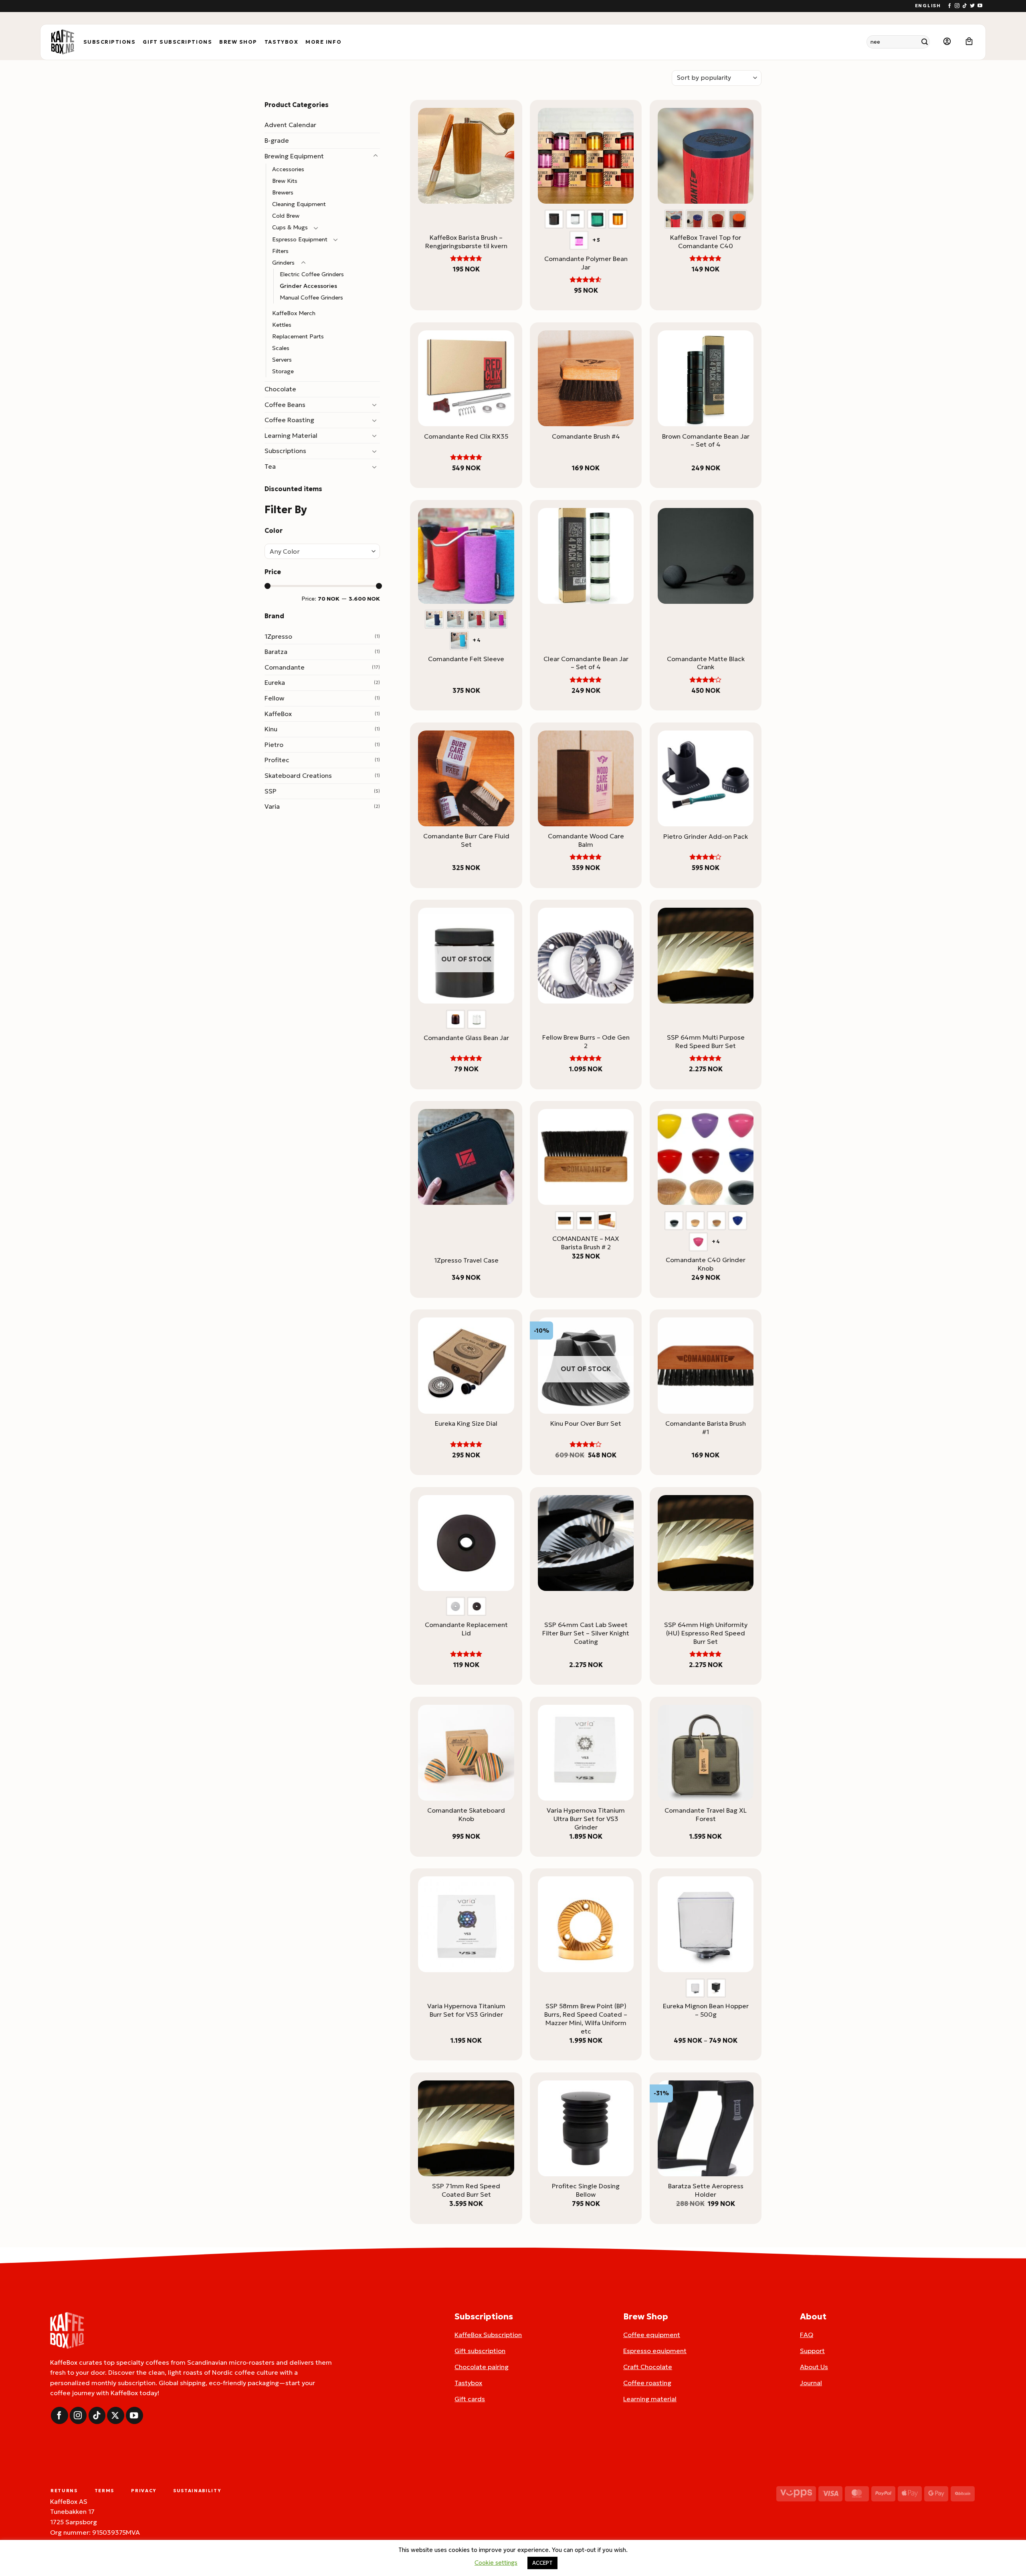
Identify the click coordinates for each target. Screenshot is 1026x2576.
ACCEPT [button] (542, 2563)
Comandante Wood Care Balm (586, 840)
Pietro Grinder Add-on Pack (706, 836)
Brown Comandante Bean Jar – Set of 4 (706, 440)
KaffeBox (278, 714)
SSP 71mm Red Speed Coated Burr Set (466, 2190)
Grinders (283, 263)
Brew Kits (285, 181)
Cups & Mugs (290, 227)
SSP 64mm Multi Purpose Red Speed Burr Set (706, 1041)
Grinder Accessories (308, 286)
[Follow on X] (116, 2415)
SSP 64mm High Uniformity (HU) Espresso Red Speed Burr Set (706, 1633)
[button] (947, 42)
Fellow (274, 698)
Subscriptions (110, 42)
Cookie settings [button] (496, 2563)
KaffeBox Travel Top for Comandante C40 (706, 242)
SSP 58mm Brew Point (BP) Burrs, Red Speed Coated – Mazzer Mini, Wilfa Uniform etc (586, 2018)
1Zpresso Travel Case (466, 1260)
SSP (271, 791)
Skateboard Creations (298, 775)
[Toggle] (375, 156)
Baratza (276, 652)
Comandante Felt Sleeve (466, 659)
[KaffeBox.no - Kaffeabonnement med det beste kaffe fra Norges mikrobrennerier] (63, 42)
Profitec (277, 760)
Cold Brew (286, 216)
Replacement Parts (298, 336)
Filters (280, 251)
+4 (477, 640)
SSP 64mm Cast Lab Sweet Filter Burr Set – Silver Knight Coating (586, 1633)
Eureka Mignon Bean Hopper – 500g (706, 2010)
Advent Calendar (290, 125)
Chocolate (280, 389)
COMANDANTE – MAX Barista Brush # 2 (586, 1243)
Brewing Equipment (294, 156)
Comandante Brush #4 (586, 436)
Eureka (275, 682)
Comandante (285, 667)
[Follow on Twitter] (972, 6)
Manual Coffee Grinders (311, 297)
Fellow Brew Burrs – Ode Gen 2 (586, 1041)
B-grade (277, 140)
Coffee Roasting (289, 420)
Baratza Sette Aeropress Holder (706, 2190)
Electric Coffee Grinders (312, 274)
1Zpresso (278, 636)
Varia (272, 806)
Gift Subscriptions (177, 42)
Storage (283, 371)
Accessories (288, 169)
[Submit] (925, 42)
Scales (281, 348)
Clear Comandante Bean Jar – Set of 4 (586, 663)
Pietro (274, 745)
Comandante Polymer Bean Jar (586, 263)
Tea (270, 466)
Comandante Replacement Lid (466, 1629)
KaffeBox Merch (294, 313)
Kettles (282, 325)
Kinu (271, 729)
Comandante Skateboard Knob (466, 1814)
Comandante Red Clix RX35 (466, 436)
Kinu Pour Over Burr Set (586, 1423)
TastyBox (281, 42)
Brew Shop (238, 42)
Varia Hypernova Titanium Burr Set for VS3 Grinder (466, 2010)
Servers (282, 360)
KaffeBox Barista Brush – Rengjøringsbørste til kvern (466, 242)
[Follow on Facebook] (949, 6)
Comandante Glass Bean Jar (466, 1038)
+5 (597, 240)
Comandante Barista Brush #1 (706, 1428)
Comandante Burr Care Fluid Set (466, 840)
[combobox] (322, 551)
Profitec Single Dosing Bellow (586, 2190)
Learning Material (291, 435)
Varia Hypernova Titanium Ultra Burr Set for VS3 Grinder (586, 1819)
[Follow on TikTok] (965, 6)
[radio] (554, 219)
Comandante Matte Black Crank (706, 663)
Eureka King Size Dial (466, 1423)
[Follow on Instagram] (957, 6)
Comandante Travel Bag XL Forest (706, 1814)
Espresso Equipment (300, 239)
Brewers (283, 192)
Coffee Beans (285, 405)
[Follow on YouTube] (980, 6)
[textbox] (320, 552)
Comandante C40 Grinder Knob (706, 1264)
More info (323, 42)
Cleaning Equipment (299, 204)
